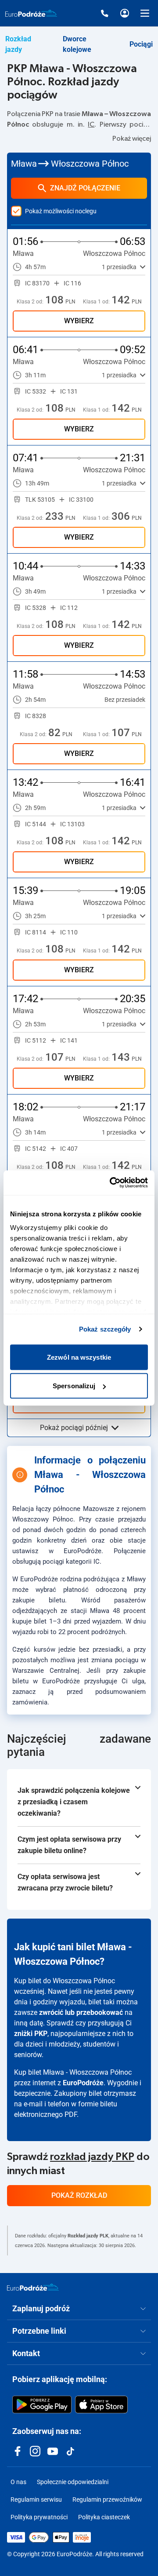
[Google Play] (42, 2405)
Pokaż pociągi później (74, 1428)
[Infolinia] (104, 13)
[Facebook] (18, 2451)
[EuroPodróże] (33, 2287)
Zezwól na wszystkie (79, 1357)
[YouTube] (53, 2451)
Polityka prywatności (39, 2517)
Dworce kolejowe (77, 44)
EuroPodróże (83, 2083)
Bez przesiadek (125, 700)
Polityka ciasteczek (104, 2517)
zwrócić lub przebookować (81, 2012)
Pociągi (141, 44)
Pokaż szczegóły (105, 1329)
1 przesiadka (119, 267)
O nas (18, 2482)
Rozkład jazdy (18, 44)
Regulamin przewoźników (107, 2499)
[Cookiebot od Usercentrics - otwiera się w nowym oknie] (111, 1183)
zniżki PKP (31, 2034)
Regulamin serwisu (36, 2499)
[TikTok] (70, 2451)
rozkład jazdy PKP (92, 2157)
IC (91, 124)
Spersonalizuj (74, 1386)
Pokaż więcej (132, 139)
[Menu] (145, 13)
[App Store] (101, 2405)
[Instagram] (35, 2451)
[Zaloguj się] (125, 13)
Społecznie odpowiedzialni (73, 2482)
